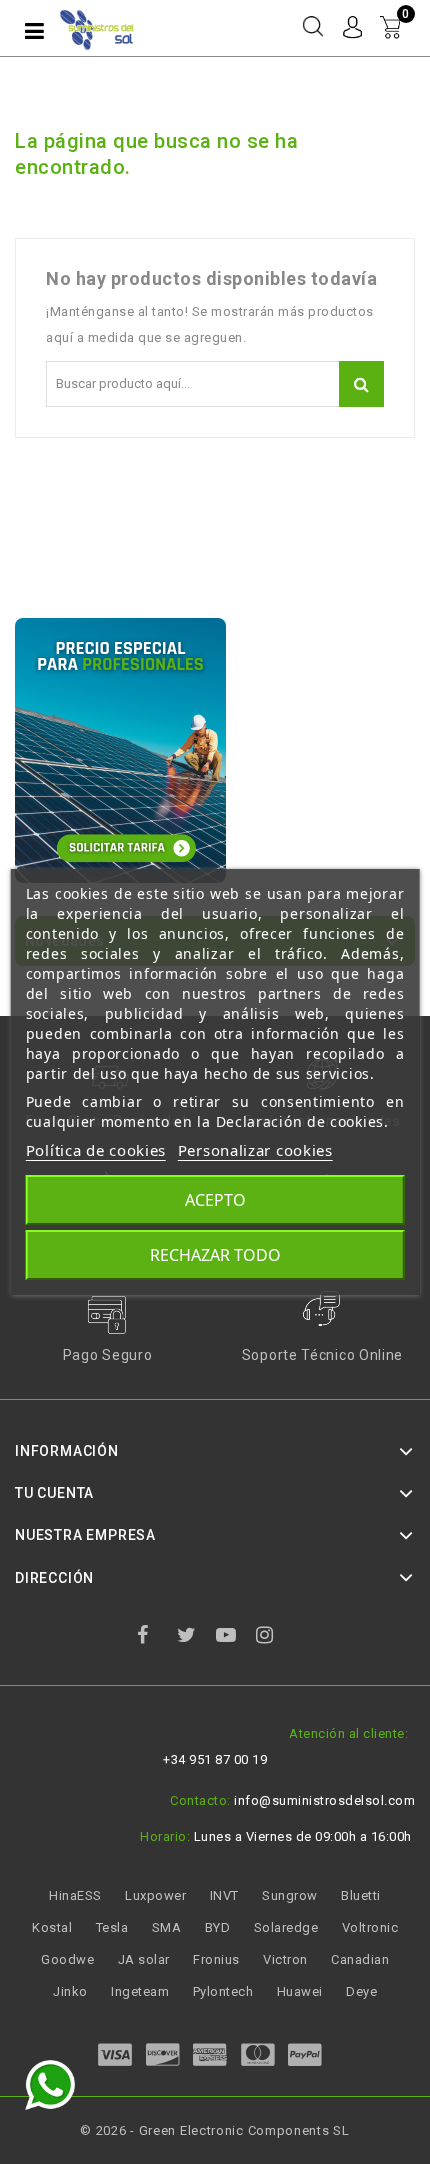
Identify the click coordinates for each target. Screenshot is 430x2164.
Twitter (195, 1638)
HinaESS (75, 1895)
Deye (361, 1991)
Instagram (274, 1638)
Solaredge (286, 1927)
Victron (285, 1959)
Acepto (215, 1200)
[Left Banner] (120, 750)
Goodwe (67, 1959)
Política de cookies (96, 1150)
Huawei (300, 1991)
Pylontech (223, 1991)
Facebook (155, 1638)
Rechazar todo (215, 1255)
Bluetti (361, 1895)
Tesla (112, 1927)
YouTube (234, 1638)
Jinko (70, 1991)
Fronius (216, 1959)
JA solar (144, 1959)
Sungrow (290, 1895)
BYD (218, 1927)
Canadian (360, 1959)
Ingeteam (140, 1991)
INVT (224, 1895)
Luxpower (155, 1895)
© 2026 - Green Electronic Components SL (214, 2130)
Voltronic (370, 1927)
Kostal (52, 1927)
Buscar (361, 384)
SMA (167, 1927)
